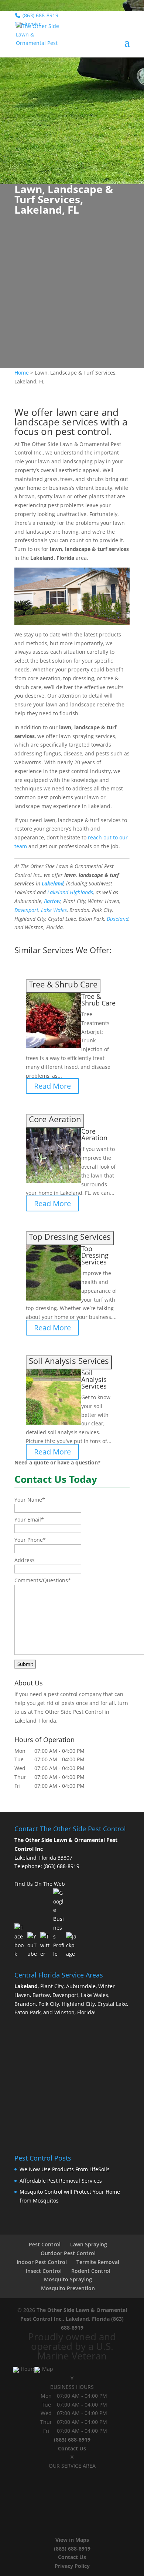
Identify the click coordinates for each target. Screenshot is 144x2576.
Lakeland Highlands (70, 892)
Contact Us (72, 2448)
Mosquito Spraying (68, 2279)
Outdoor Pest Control (68, 2253)
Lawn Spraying (89, 2244)
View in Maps (72, 2540)
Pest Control (45, 2244)
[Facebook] (20, 1941)
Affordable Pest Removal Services (61, 2181)
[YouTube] (33, 1945)
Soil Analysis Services (94, 1379)
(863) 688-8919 (61, 1866)
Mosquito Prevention (68, 2288)
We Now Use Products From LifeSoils (65, 2169)
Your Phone (30, 1540)
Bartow (52, 901)
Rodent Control (91, 2271)
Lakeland (53, 883)
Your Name (30, 1500)
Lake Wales (54, 910)
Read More (52, 1086)
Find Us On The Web (40, 1884)
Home (22, 373)
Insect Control (44, 2271)
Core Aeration (94, 1134)
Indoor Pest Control (42, 2262)
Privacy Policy (72, 2566)
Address (25, 1560)
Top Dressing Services (95, 1255)
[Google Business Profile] (59, 1923)
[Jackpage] (72, 1945)
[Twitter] (46, 1945)
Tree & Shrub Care (98, 1000)
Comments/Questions (43, 1580)
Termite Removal (98, 2262)
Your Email (29, 1519)
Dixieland (118, 919)
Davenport (26, 910)
